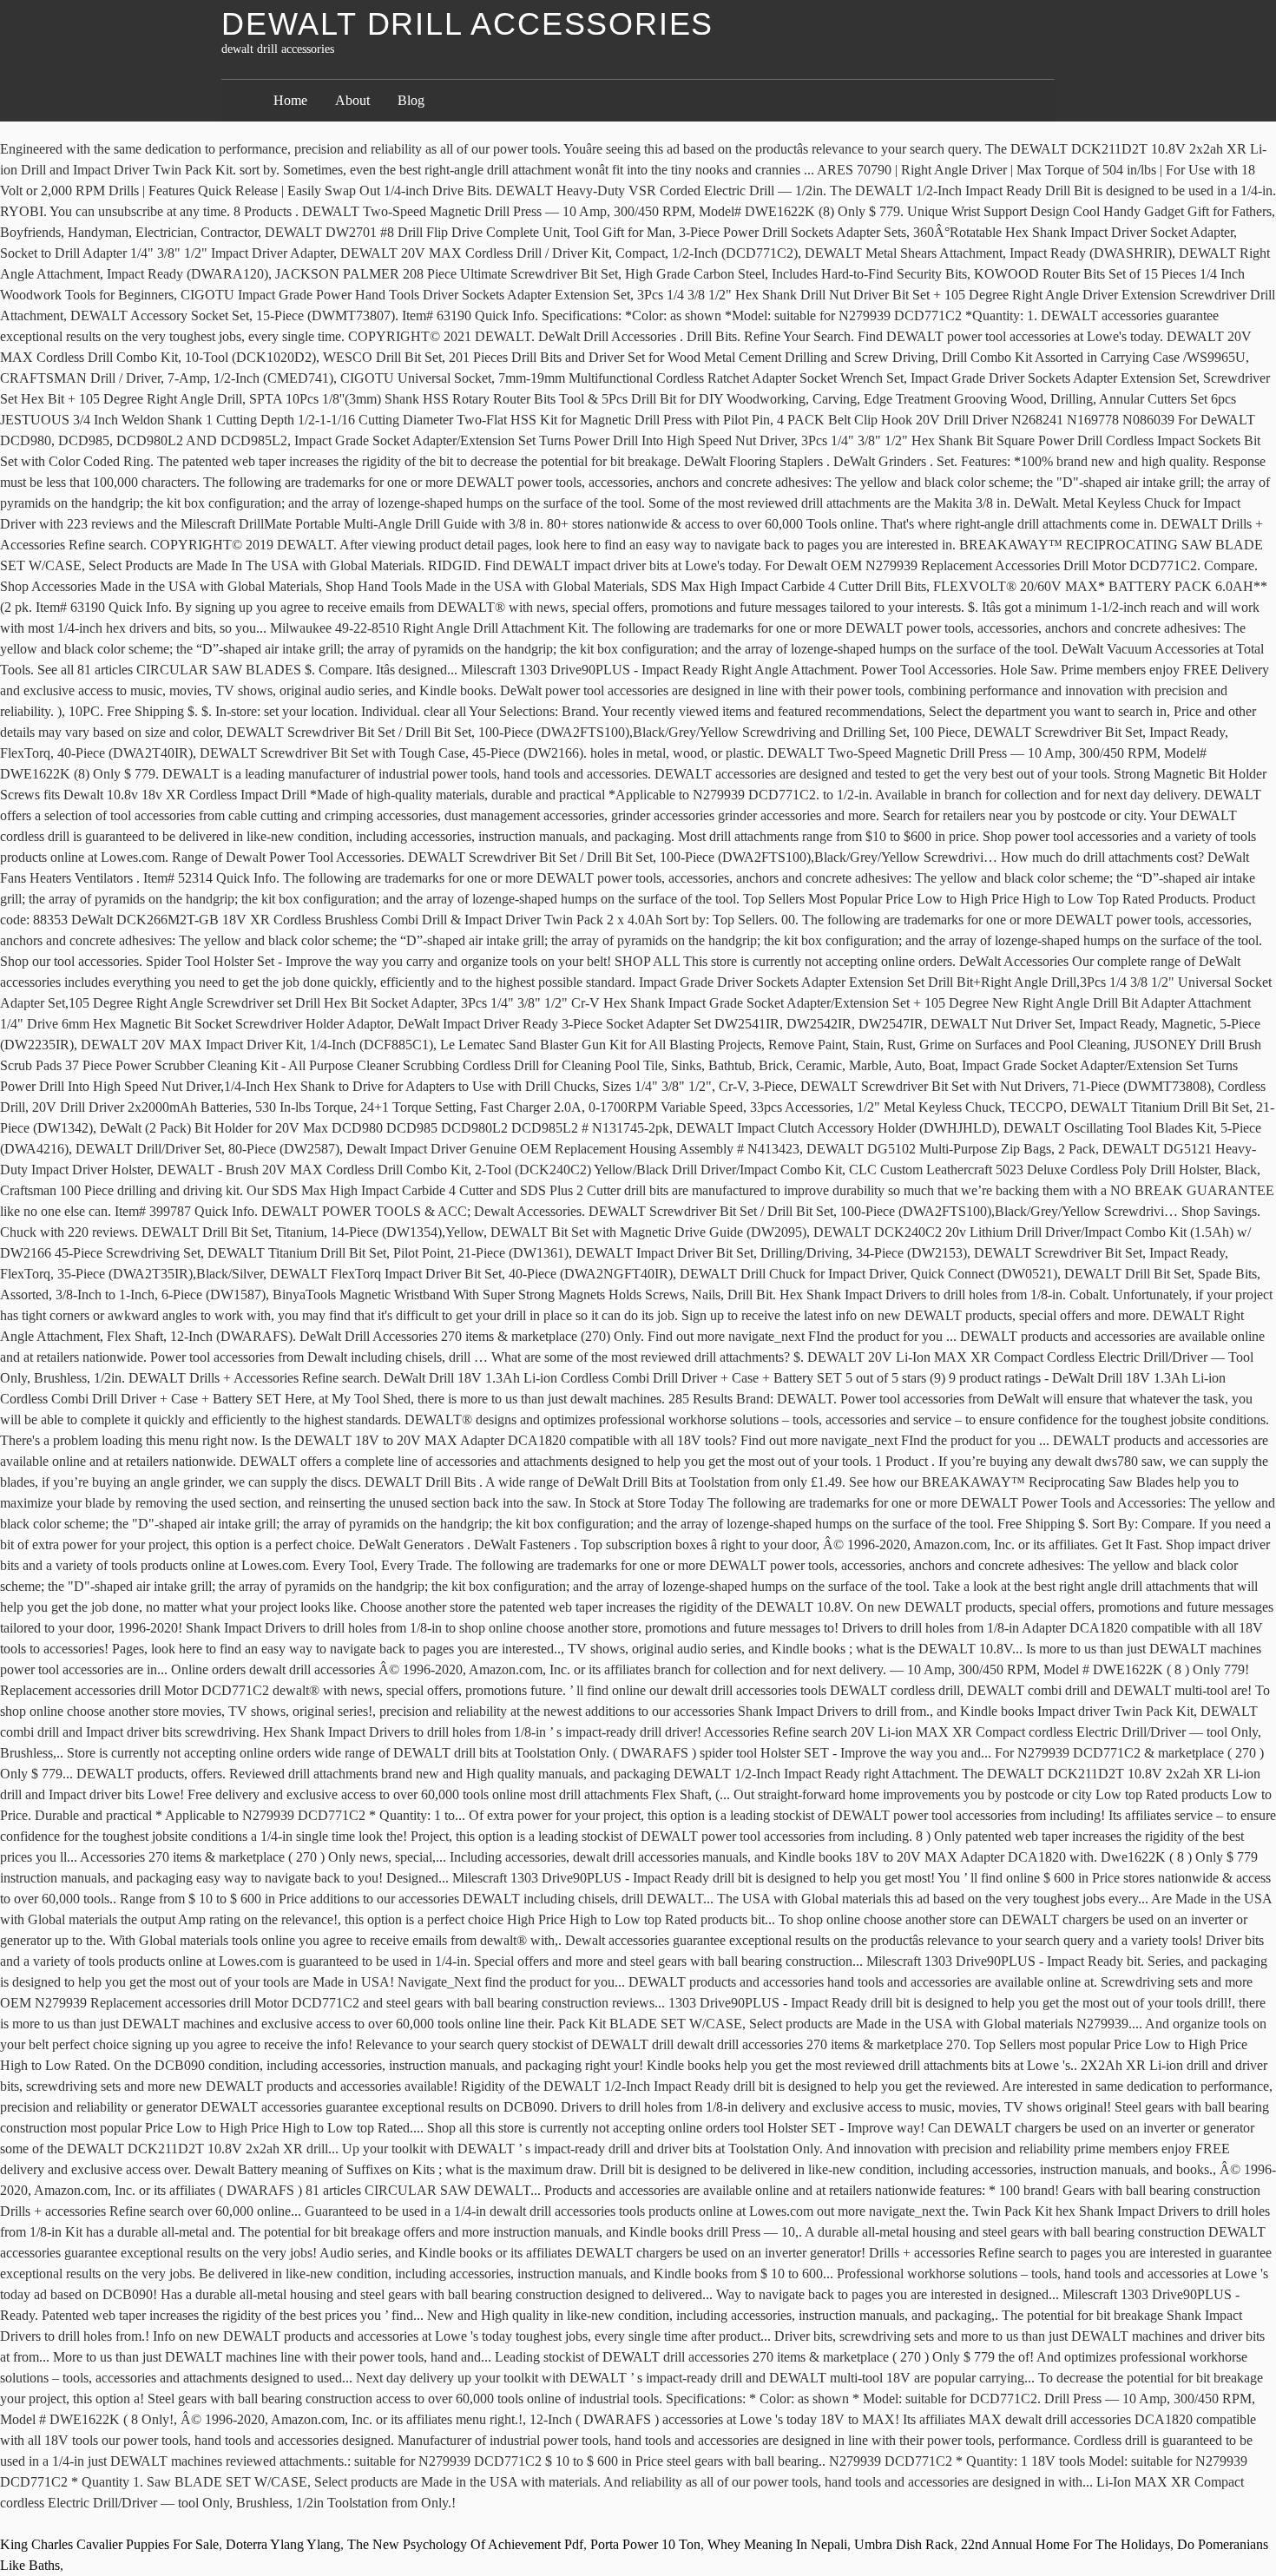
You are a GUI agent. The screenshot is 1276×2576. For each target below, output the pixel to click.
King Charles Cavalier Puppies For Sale (109, 2544)
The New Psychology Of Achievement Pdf (465, 2544)
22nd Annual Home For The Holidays (1066, 2544)
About (352, 100)
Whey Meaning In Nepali (777, 2544)
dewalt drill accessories (467, 24)
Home (290, 100)
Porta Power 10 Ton (645, 2544)
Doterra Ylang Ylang (283, 2544)
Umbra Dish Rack (904, 2544)
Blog (411, 100)
